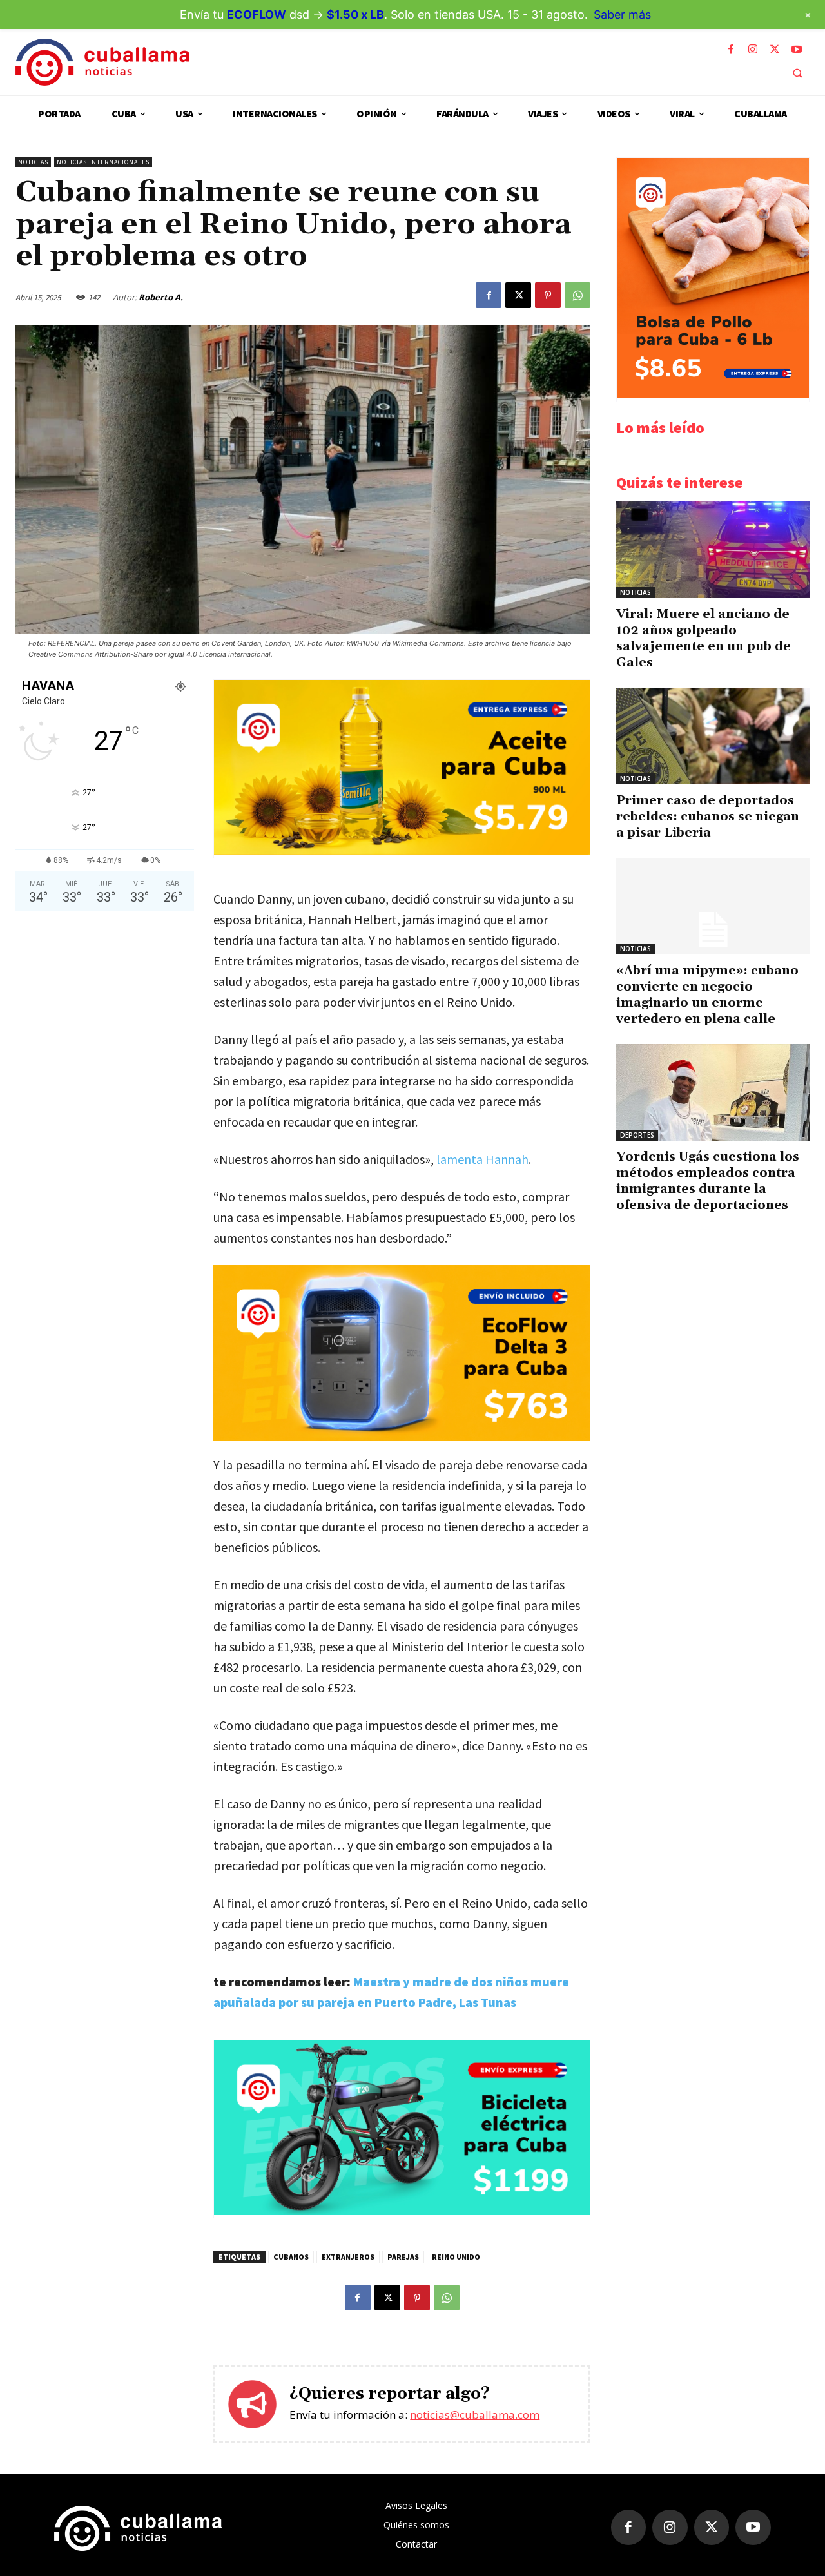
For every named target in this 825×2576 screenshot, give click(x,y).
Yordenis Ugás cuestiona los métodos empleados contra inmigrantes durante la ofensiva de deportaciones (708, 1181)
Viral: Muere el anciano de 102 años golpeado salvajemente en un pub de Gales (704, 638)
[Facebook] (731, 50)
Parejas (403, 2257)
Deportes (637, 1135)
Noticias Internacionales (103, 162)
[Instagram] (753, 50)
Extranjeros (348, 2257)
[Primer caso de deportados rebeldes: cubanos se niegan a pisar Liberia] (713, 736)
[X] (775, 50)
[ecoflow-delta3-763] (402, 1353)
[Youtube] (797, 50)
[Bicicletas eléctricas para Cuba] (402, 2212)
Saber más (622, 15)
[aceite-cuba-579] (402, 851)
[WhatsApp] (577, 295)
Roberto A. (161, 297)
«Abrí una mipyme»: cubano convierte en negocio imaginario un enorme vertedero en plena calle (707, 995)
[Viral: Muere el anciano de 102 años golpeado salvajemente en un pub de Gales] (713, 550)
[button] (797, 73)
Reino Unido (456, 2257)
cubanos (291, 2257)
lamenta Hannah (482, 1159)
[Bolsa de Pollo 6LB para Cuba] (713, 395)
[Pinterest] (548, 295)
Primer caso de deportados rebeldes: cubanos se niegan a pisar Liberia (708, 817)
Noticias (33, 162)
